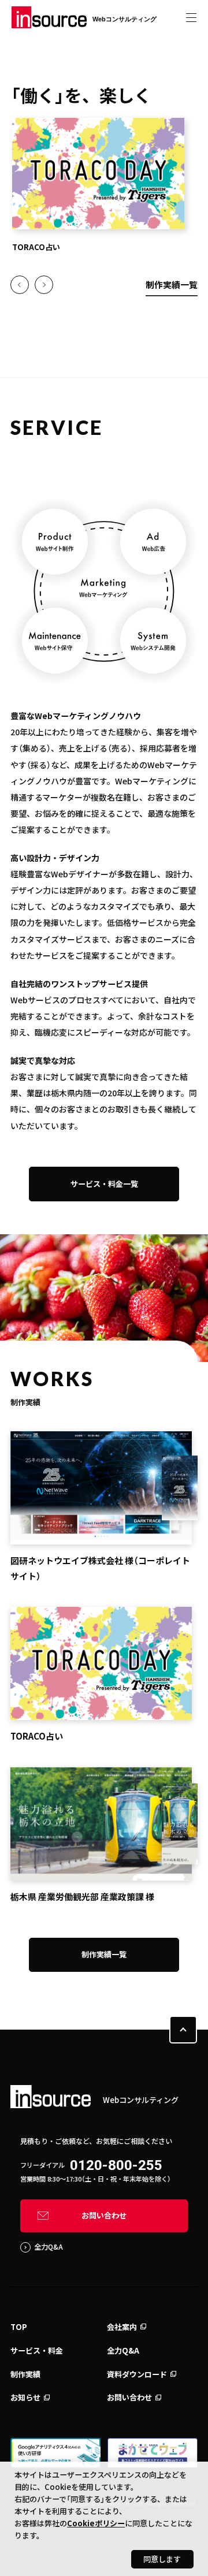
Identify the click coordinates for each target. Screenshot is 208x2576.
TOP (19, 2327)
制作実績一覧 (172, 284)
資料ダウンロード (137, 2374)
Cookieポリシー (96, 2523)
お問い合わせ (104, 2215)
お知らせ (25, 2397)
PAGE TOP (183, 2030)
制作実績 (25, 2374)
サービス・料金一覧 (104, 1184)
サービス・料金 (37, 2350)
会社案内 (122, 2327)
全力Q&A (49, 2247)
